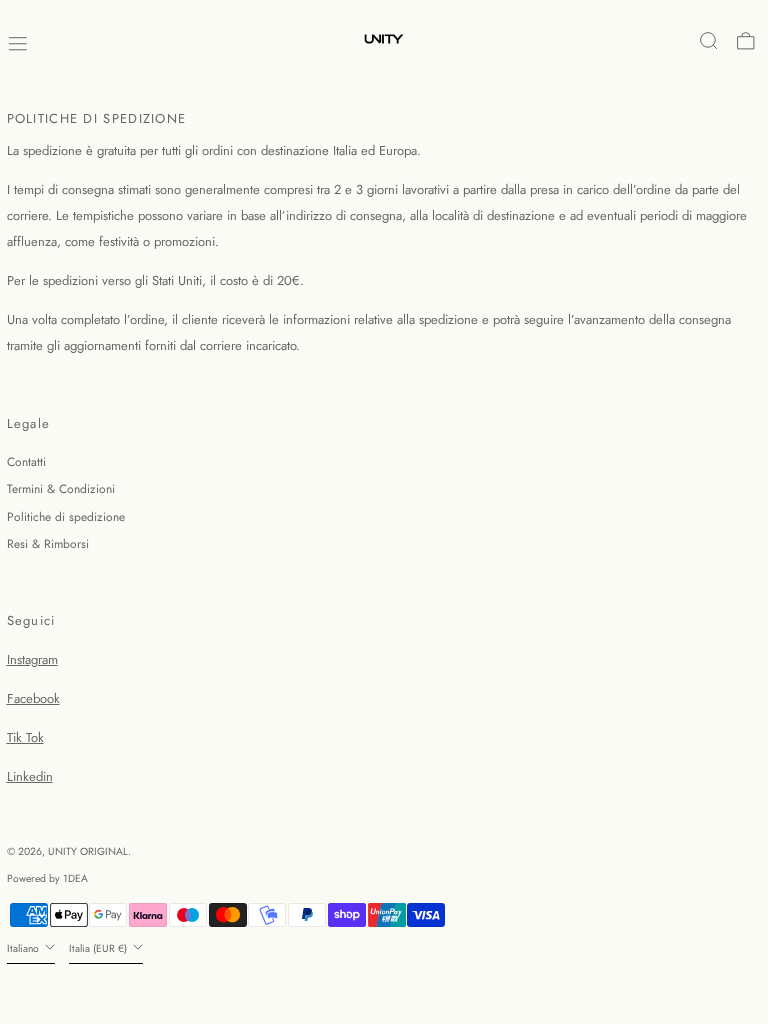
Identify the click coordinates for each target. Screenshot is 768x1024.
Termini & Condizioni (61, 489)
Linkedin (30, 776)
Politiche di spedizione (66, 517)
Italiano (24, 948)
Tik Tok (25, 737)
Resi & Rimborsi (48, 544)
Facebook (33, 698)
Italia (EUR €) (99, 948)
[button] (709, 41)
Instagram (32, 659)
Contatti (26, 462)
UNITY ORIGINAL (88, 851)
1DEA (75, 878)
